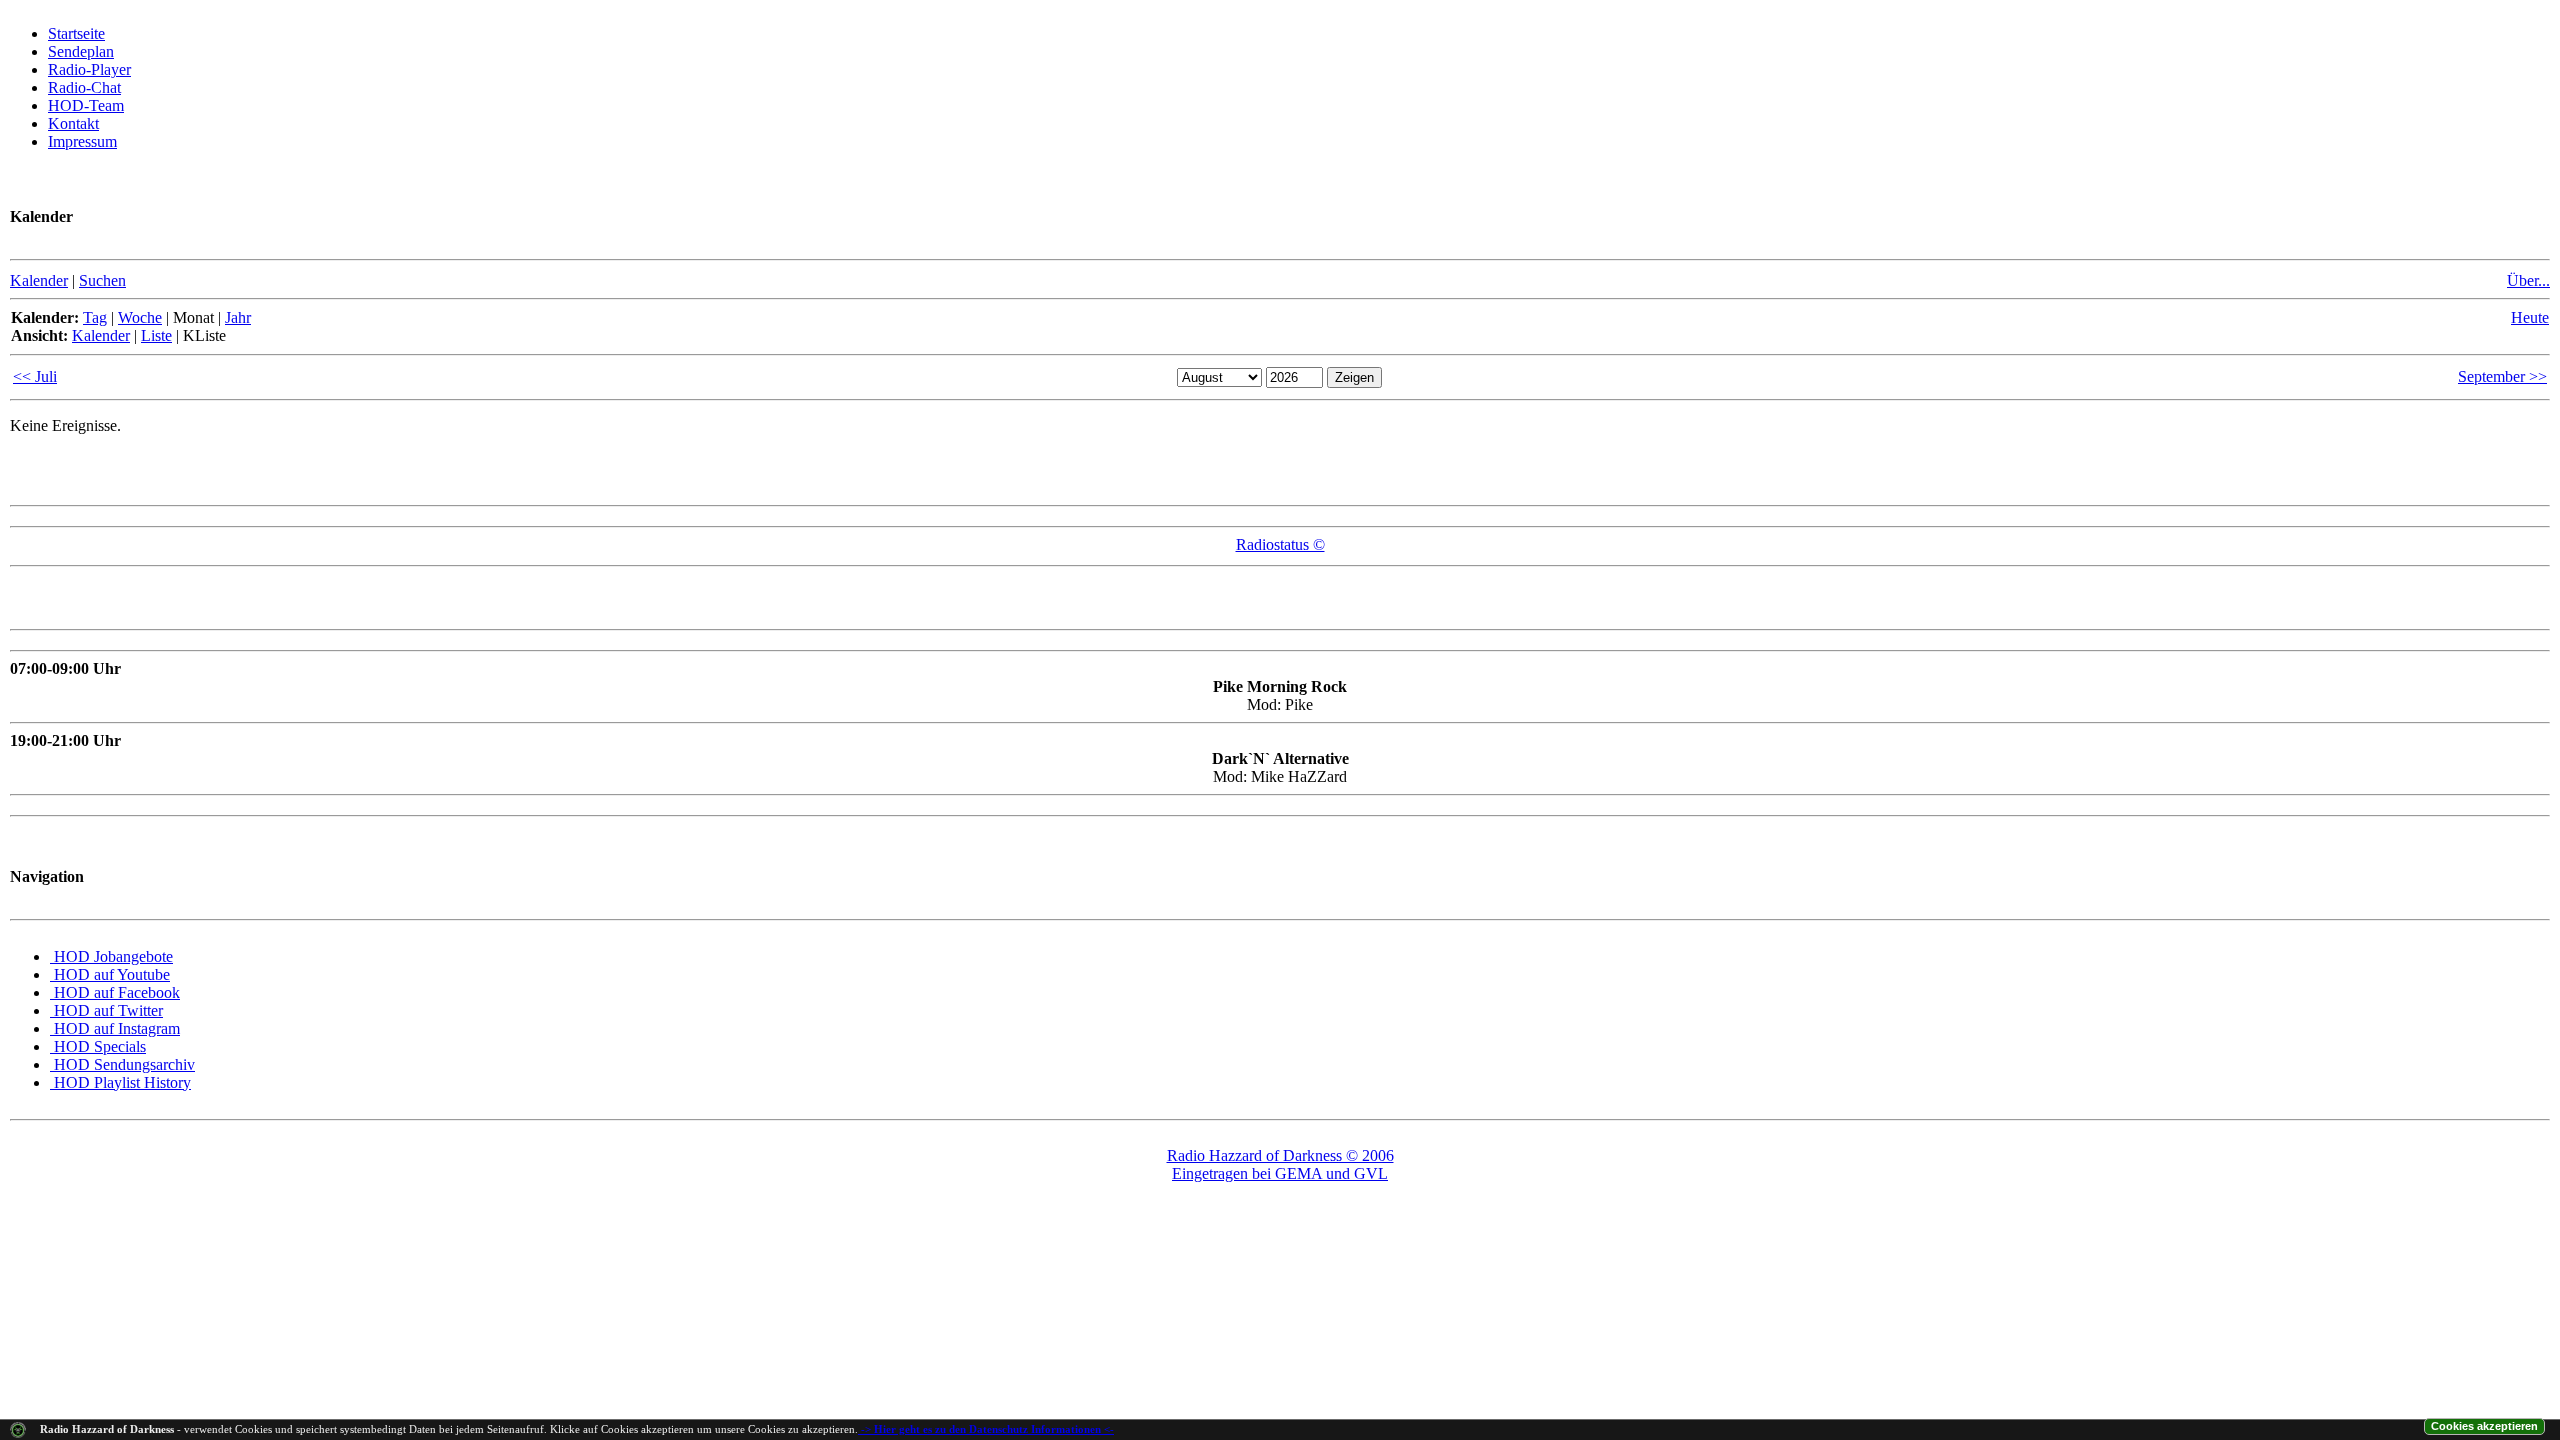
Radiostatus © (1280, 544)
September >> (2502, 376)
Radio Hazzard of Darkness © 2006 (1280, 1155)
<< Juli (35, 376)
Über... (2528, 280)
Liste (156, 335)
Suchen (102, 280)
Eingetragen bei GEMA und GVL (1280, 1173)
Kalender (39, 280)
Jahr (238, 317)
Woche (140, 317)
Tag (95, 317)
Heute (2530, 317)
